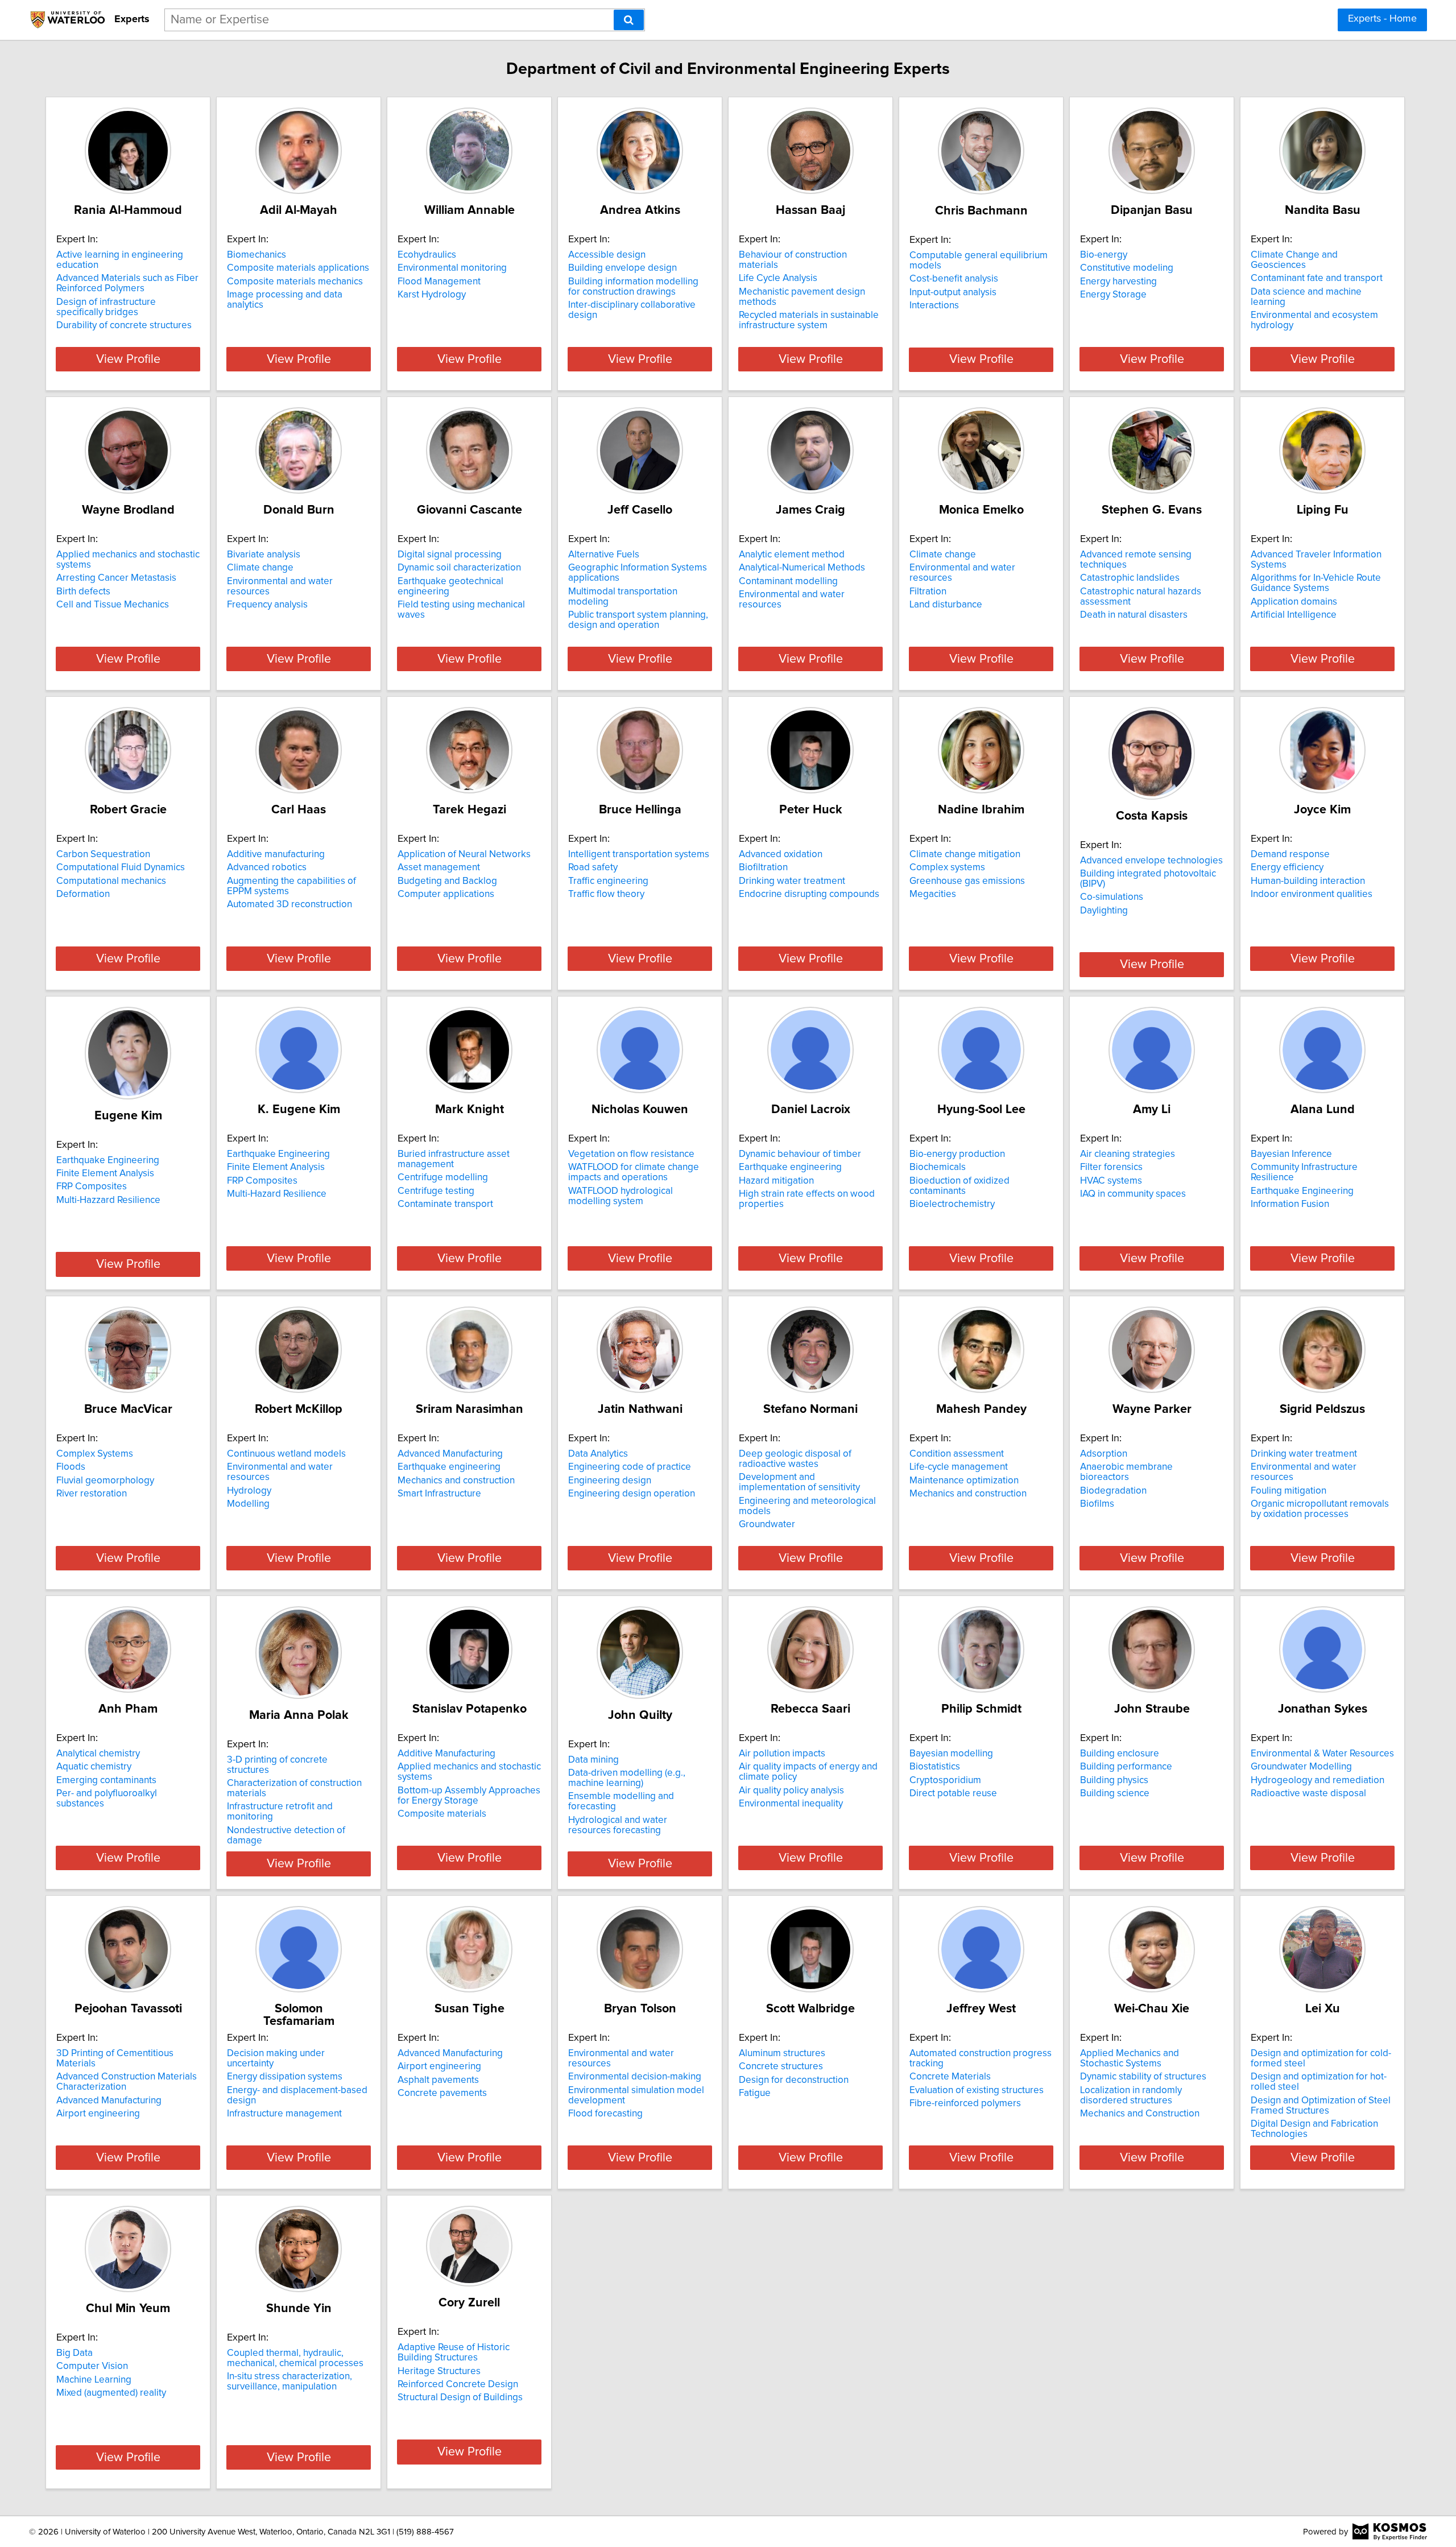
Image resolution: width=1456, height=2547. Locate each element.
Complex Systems (95, 1454)
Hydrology (249, 1491)
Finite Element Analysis (105, 1173)
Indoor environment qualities (1312, 894)
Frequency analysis (267, 605)
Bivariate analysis (264, 555)
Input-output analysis (953, 292)
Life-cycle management (959, 1467)
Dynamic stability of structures (1143, 2077)
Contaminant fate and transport (1317, 278)
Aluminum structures (782, 2053)
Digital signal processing (450, 555)
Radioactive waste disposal (1308, 1793)
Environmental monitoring (452, 268)
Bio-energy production (957, 1154)
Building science (1115, 1793)
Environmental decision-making (635, 2077)
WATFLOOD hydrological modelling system (621, 1196)
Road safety (593, 867)
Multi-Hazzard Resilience (108, 1200)
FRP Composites (92, 1186)
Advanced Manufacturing (450, 1454)
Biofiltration (763, 867)
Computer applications (446, 894)
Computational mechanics (111, 881)
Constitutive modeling (1127, 268)
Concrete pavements (442, 2093)
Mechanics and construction (456, 1481)
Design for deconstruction (794, 2080)
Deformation (83, 894)
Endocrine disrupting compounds (809, 894)
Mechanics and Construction (1140, 2114)
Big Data (75, 2353)
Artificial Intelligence (1294, 615)
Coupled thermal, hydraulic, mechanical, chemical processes (295, 2358)
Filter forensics (1111, 1167)
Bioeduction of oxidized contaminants (959, 1186)
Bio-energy (1104, 255)
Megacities (933, 894)
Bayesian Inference (1291, 1154)
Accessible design (607, 255)
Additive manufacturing (276, 854)
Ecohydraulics (427, 255)
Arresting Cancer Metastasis (116, 578)
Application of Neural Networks (464, 854)
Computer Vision (92, 2366)
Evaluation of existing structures (977, 2090)
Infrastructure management (284, 2114)
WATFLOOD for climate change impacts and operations (634, 1172)
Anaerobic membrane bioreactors (1126, 1472)
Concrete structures (781, 2066)
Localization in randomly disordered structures (1131, 2095)
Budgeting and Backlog (447, 881)
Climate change (260, 568)
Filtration (928, 592)
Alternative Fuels (604, 555)
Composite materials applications (298, 268)
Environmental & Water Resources (1322, 1754)
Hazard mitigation (776, 1181)
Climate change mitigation (965, 854)
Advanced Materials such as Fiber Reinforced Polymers (127, 283)
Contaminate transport (445, 1204)
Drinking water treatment (792, 881)
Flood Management (439, 282)
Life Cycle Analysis (778, 278)
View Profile (128, 359)
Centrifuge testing (436, 1191)
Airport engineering (98, 2114)
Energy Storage (1113, 295)
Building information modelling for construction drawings (633, 287)
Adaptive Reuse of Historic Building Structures (454, 2352)
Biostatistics (935, 1767)
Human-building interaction (1308, 881)
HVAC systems (1111, 1181)
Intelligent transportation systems (639, 854)
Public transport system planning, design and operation (638, 620)
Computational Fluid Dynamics (121, 867)
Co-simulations (1112, 897)
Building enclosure (1120, 1754)
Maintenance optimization (964, 1481)
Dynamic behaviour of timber (800, 1154)
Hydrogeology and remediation (1318, 1780)
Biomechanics (257, 255)
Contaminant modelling (788, 581)
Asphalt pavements (438, 2080)
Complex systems (947, 867)
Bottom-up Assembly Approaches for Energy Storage (469, 1796)
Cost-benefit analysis (954, 279)
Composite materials (442, 1814)
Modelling (248, 1504)
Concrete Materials (950, 2077)
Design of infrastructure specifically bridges (106, 307)
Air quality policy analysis (791, 1791)
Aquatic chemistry (94, 1767)
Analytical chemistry (98, 1754)
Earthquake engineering (790, 1167)
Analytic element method (792, 555)
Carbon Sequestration (103, 854)
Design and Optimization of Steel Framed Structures (1321, 2106)
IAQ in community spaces (1133, 1194)
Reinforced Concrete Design (458, 2384)
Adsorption (1104, 1454)
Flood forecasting (605, 2114)
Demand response (1290, 854)
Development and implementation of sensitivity (799, 1482)
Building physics (1114, 1780)
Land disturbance (946, 605)
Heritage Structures (439, 2371)
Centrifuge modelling (443, 1177)
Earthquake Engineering (108, 1160)
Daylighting (1104, 911)
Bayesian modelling (951, 1754)
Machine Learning (94, 2380)
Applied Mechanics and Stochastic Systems (1130, 2058)
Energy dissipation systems (285, 2077)
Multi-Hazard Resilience (277, 1194)
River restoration (92, 1494)
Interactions (934, 305)
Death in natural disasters (1134, 615)
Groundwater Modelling (1301, 1767)
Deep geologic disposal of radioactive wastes (795, 1459)
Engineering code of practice (630, 1467)
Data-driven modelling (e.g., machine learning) (627, 1778)
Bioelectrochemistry (952, 1204)
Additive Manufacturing (446, 1754)
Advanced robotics (267, 867)
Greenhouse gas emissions (967, 881)
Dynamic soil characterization (459, 568)
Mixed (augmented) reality (111, 2393)
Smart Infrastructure (439, 1494)
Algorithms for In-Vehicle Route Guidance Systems (1316, 583)
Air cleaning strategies (1128, 1154)
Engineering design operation (632, 1494)
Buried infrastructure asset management (454, 1159)
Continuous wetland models (286, 1454)
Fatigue (755, 2093)
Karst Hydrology (432, 295)
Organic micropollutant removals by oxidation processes (1320, 1509)
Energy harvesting (1118, 282)
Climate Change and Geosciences (1294, 260)
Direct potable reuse (953, 1793)
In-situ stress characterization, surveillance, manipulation (289, 2381)
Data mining (593, 1760)
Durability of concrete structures (124, 325)
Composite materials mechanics (295, 282)
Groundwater (767, 1524)
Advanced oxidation (781, 854)
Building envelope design (622, 268)
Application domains (1294, 602)
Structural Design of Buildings (460, 2397)
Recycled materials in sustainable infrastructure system (809, 320)
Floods (71, 1467)
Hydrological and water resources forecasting (618, 1825)
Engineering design (610, 1481)
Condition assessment (957, 1454)
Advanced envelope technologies (1151, 861)
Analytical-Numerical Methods (802, 568)
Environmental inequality (791, 1804)
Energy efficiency (1287, 867)
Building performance (1126, 1767)
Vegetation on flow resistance (631, 1154)
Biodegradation (1113, 1491)
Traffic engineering (608, 881)
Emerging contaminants (106, 1780)
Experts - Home (1382, 19)
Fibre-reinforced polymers (965, 2103)
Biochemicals (938, 1167)
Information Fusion (1290, 1204)
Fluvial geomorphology (105, 1481)
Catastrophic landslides (1130, 578)
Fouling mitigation (1289, 1491)
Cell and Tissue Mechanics (113, 605)
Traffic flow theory (606, 894)
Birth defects (83, 592)
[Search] (629, 20)
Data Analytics (598, 1454)
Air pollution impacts (782, 1754)
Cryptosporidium (945, 1780)
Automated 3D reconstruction (289, 904)
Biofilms (1097, 1504)
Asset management (439, 867)
